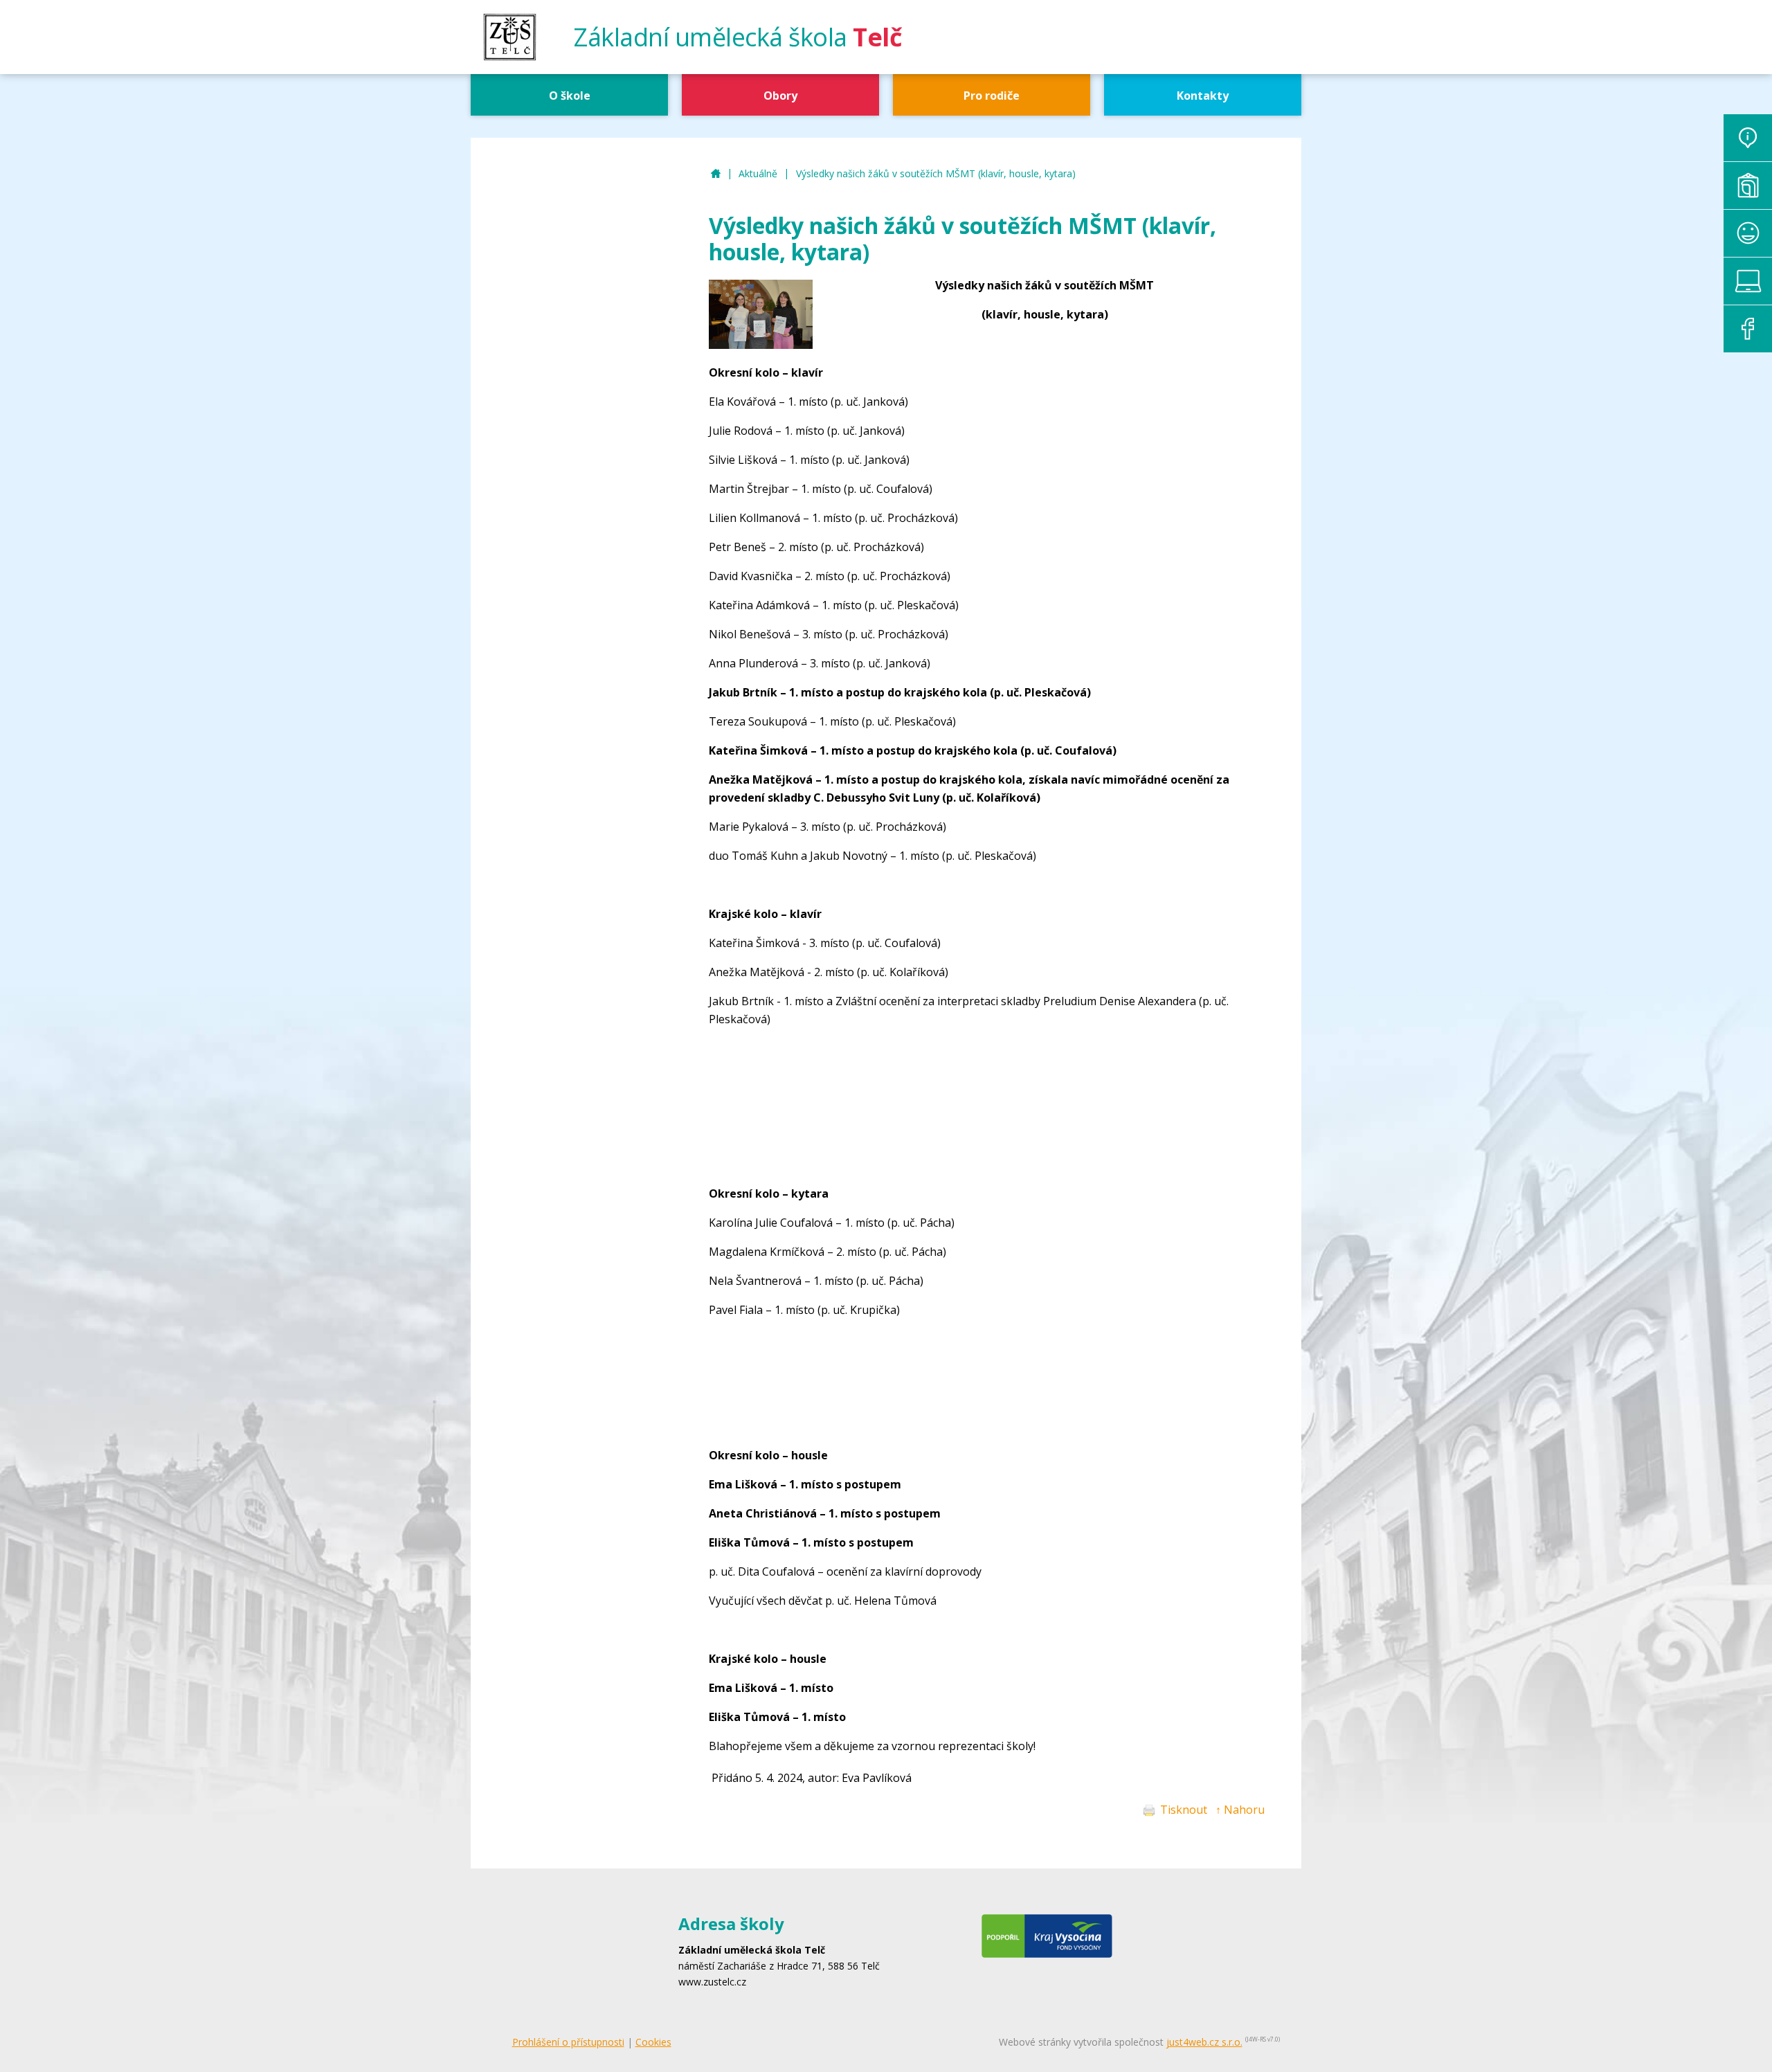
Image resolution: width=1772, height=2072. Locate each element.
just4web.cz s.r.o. (1204, 2042)
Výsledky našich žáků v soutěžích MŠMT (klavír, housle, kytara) (936, 173)
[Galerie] (1748, 186)
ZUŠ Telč (716, 174)
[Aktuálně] (1748, 138)
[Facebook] (1748, 329)
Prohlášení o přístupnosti (568, 2042)
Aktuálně (758, 173)
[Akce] (1748, 233)
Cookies (653, 2042)
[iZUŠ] (1748, 281)
